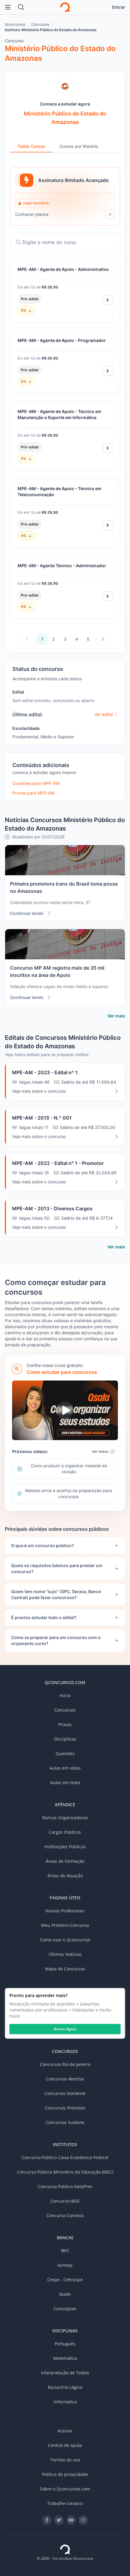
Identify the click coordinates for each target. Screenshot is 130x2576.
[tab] (31, 147)
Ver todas (100, 1451)
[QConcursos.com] (65, 2549)
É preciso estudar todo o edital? (44, 1617)
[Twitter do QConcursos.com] (59, 2520)
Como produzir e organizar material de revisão (69, 1469)
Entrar (119, 7)
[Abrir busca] (21, 7)
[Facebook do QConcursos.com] (47, 2520)
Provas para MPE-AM (33, 793)
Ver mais (116, 1016)
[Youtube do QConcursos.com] (71, 2520)
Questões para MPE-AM (36, 783)
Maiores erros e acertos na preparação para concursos (68, 1493)
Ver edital (104, 714)
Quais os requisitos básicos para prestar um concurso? (57, 1568)
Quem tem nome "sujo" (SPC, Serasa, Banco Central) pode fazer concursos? (56, 1594)
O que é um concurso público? (43, 1545)
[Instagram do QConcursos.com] (83, 2520)
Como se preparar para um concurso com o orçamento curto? (56, 1640)
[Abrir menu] (8, 7)
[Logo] (65, 7)
